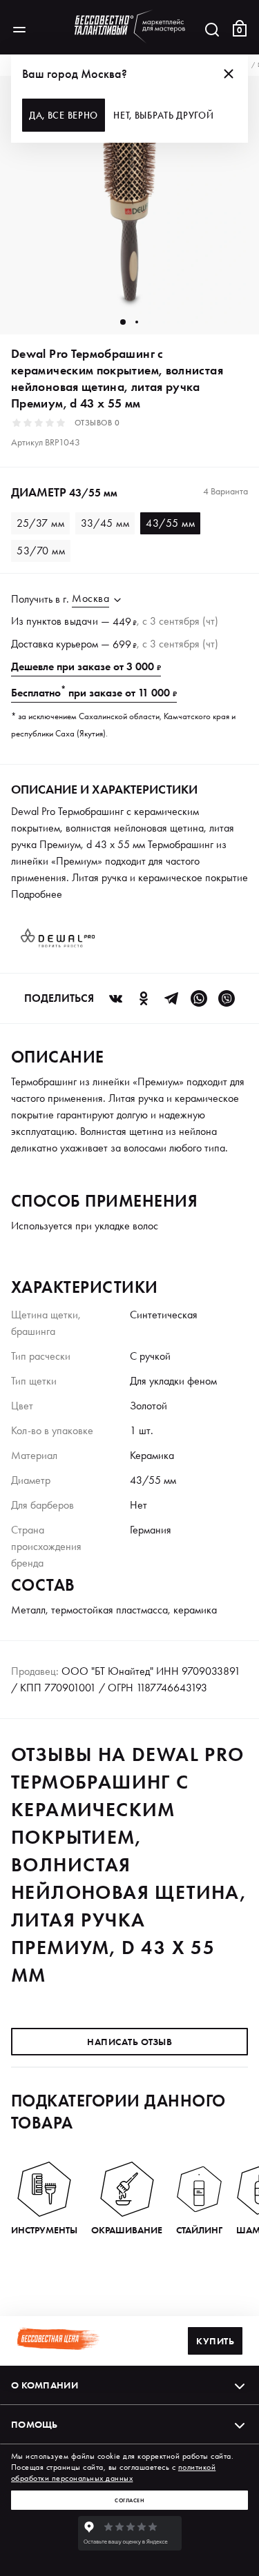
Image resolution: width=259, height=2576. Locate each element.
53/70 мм (41, 551)
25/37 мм (40, 523)
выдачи (81, 621)
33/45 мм (105, 523)
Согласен (129, 2500)
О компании (45, 2385)
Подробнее (37, 894)
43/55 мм (170, 523)
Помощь (35, 2424)
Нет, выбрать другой (163, 115)
